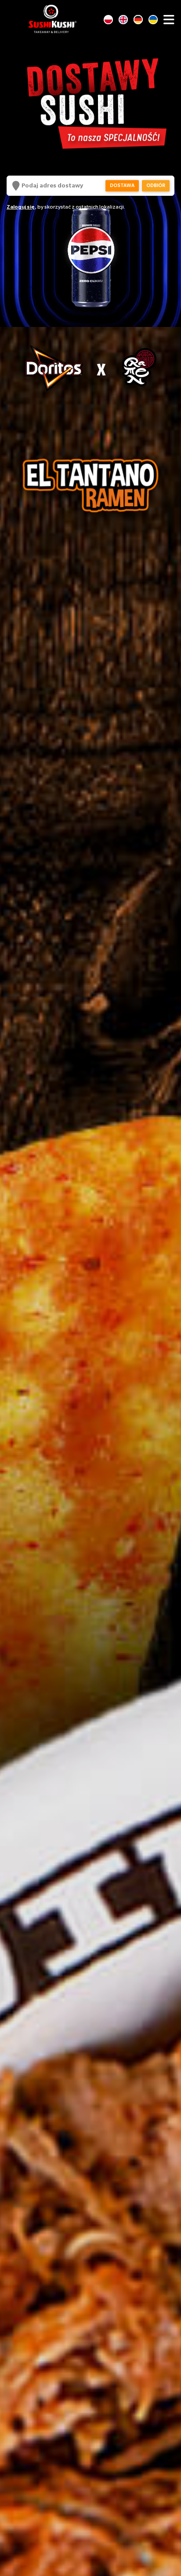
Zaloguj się (21, 207)
